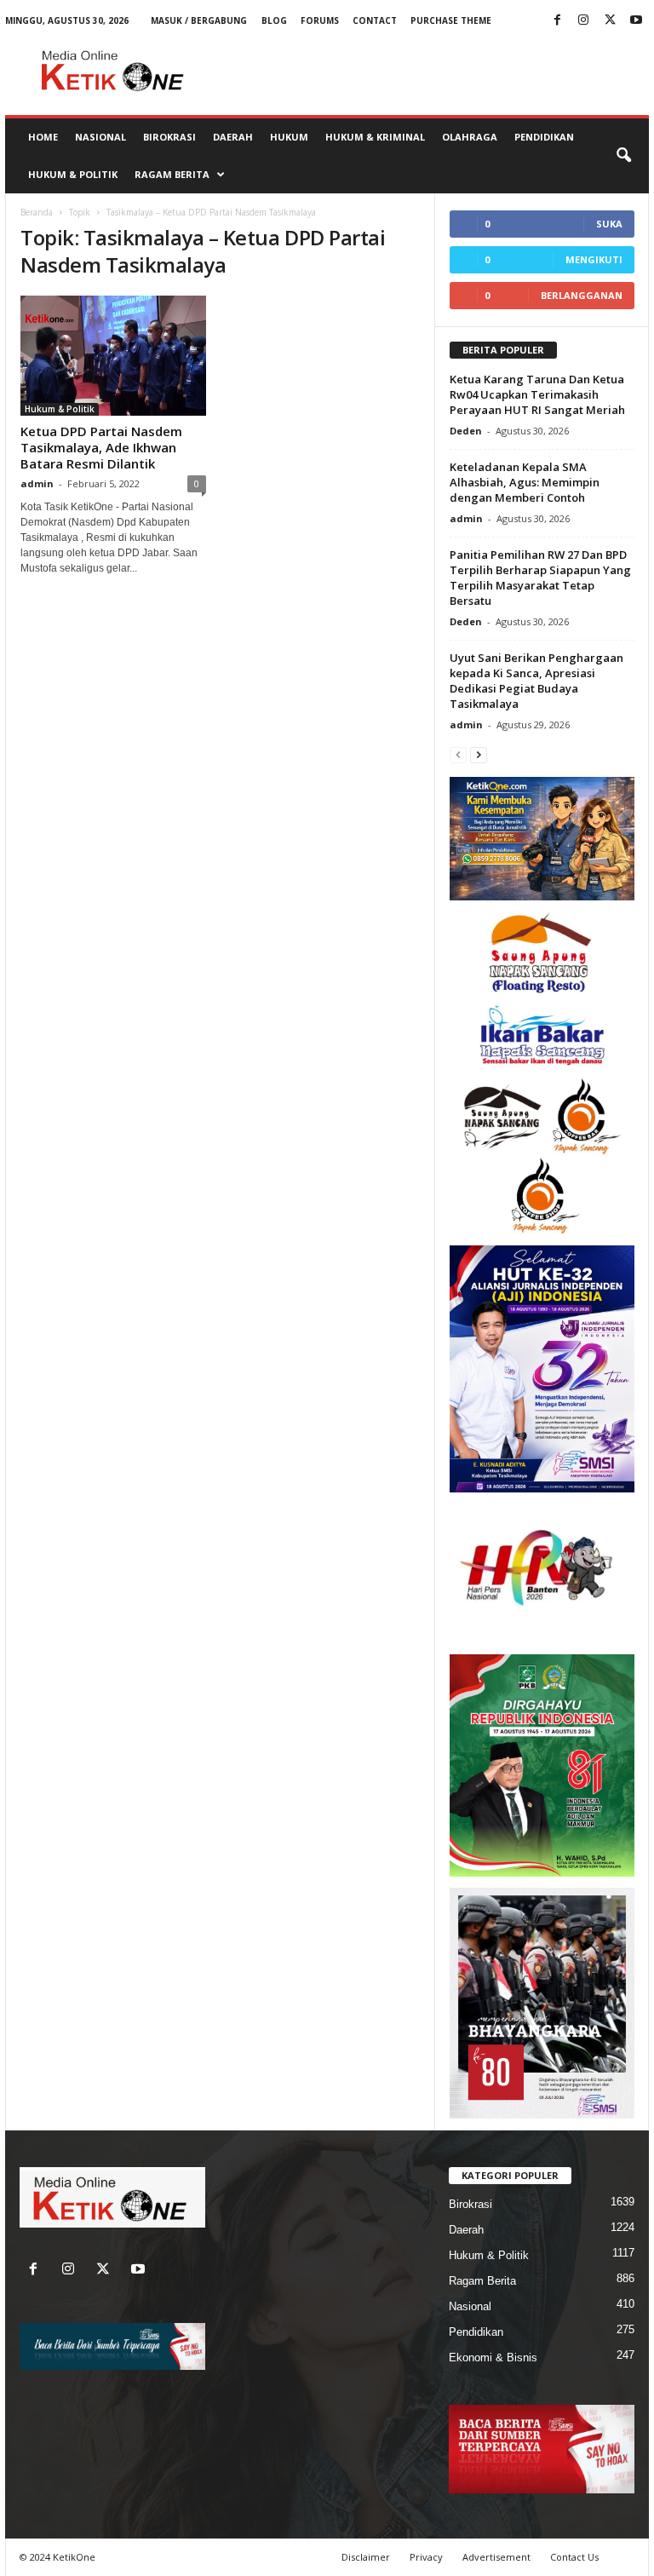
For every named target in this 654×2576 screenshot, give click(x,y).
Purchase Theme (451, 20)
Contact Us (574, 2557)
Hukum (289, 137)
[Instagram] (583, 21)
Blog (274, 20)
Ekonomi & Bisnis (493, 2357)
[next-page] (479, 754)
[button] (623, 156)
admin (37, 483)
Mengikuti (594, 259)
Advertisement (496, 2557)
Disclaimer (366, 2557)
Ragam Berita (172, 174)
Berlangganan (582, 295)
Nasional (100, 137)
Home (43, 137)
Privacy (426, 2557)
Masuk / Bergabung (199, 20)
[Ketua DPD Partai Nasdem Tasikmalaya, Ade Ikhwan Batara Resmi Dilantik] (113, 356)
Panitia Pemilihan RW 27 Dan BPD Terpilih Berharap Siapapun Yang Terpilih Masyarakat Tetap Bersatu (540, 578)
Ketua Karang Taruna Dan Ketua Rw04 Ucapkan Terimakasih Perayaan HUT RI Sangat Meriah (537, 394)
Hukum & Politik (73, 174)
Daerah (233, 137)
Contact (375, 20)
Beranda (37, 212)
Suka (609, 224)
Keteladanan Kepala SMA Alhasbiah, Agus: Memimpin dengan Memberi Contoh (525, 482)
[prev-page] (458, 754)
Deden (466, 431)
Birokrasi (169, 137)
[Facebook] (557, 21)
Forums (320, 20)
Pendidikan (544, 137)
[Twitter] (610, 21)
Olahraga (470, 137)
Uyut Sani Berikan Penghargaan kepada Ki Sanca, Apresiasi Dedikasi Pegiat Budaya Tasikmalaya (536, 681)
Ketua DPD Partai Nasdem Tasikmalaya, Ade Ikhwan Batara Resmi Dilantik (101, 447)
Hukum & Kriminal (375, 137)
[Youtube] (636, 21)
